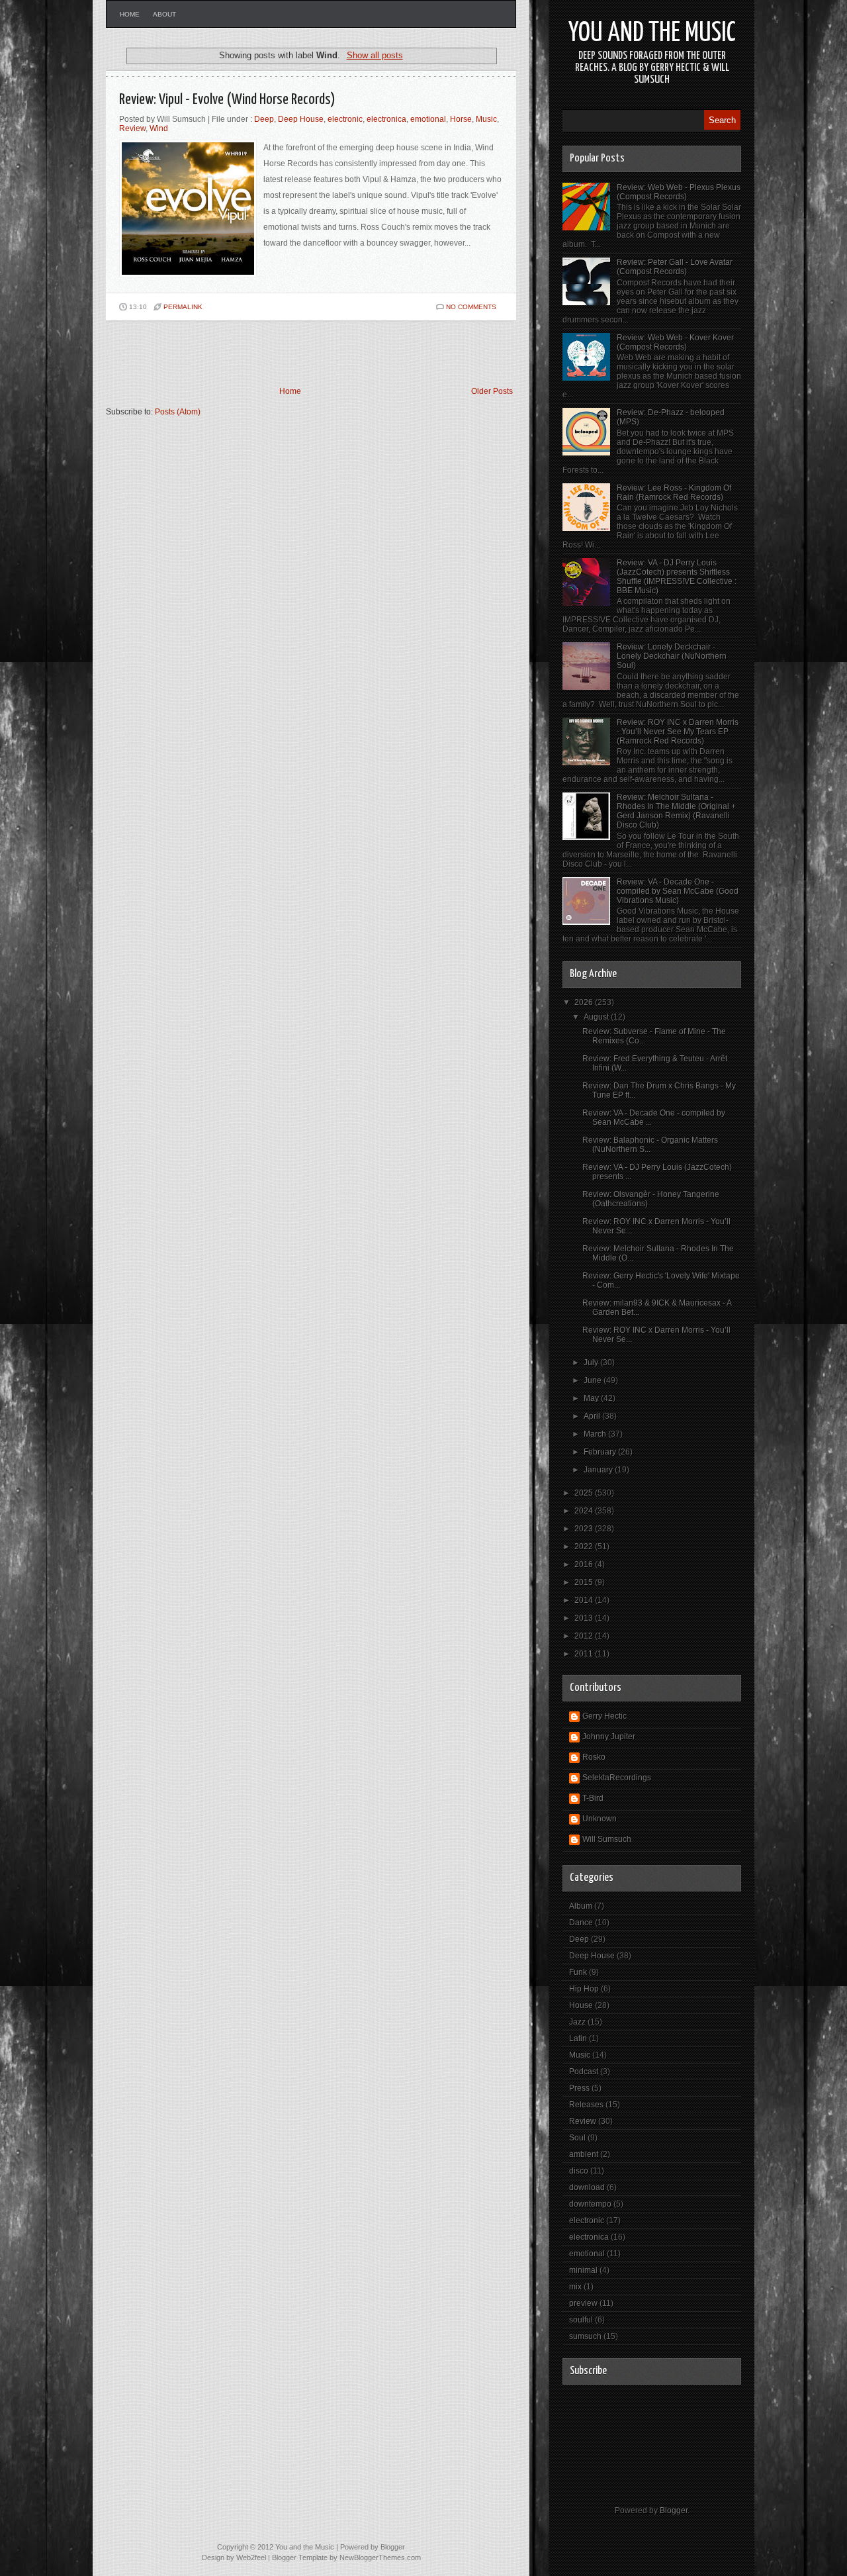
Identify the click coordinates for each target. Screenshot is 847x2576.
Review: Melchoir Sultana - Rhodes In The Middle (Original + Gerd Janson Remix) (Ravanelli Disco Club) (676, 811)
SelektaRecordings (617, 1778)
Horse (461, 119)
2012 (585, 1636)
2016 (585, 1564)
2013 (585, 1618)
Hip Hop (584, 1989)
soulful (581, 2320)
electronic (345, 119)
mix (575, 2287)
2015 (585, 1582)
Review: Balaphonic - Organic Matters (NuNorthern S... (650, 1145)
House (581, 2005)
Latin (578, 2038)
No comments (471, 307)
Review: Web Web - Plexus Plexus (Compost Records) (679, 192)
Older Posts (492, 391)
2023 (585, 1529)
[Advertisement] (261, 354)
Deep (264, 119)
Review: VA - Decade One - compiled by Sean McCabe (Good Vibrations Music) (678, 891)
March (596, 1434)
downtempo (590, 2204)
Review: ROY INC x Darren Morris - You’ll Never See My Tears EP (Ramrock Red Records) (678, 732)
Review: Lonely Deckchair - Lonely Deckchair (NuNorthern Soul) (672, 656)
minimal (583, 2270)
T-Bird (593, 1798)
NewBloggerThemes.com (380, 2557)
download (587, 2187)
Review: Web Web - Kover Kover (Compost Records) (675, 342)
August (597, 1017)
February (601, 1452)
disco (579, 2171)
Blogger (674, 2510)
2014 (585, 1600)
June (594, 1380)
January (599, 1470)
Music (486, 119)
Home (130, 14)
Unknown (600, 1819)
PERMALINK (183, 307)
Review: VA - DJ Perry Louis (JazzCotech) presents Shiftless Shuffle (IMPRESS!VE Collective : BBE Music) (677, 577)
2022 (585, 1547)
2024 (585, 1511)
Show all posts (375, 55)
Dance (581, 1923)
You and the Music (652, 33)
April (593, 1416)
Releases (586, 2105)
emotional (428, 119)
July (592, 1362)
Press (579, 2088)
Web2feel (251, 2557)
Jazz (577, 2022)
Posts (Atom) (178, 412)
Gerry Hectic (604, 1716)
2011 (585, 1654)
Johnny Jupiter (609, 1737)
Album (581, 1906)
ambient (584, 2154)
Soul (577, 2138)
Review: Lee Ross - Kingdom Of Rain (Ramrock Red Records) (674, 493)
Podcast (584, 2072)
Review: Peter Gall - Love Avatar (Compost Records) (675, 267)
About (164, 14)
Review (132, 128)
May (592, 1398)
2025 (585, 1493)
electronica (386, 119)
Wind (159, 128)
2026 (585, 1002)
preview (583, 2303)
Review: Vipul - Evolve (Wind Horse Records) (227, 100)
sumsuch (585, 2336)
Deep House (301, 119)
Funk (578, 1972)
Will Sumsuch (607, 1839)
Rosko (594, 1757)
